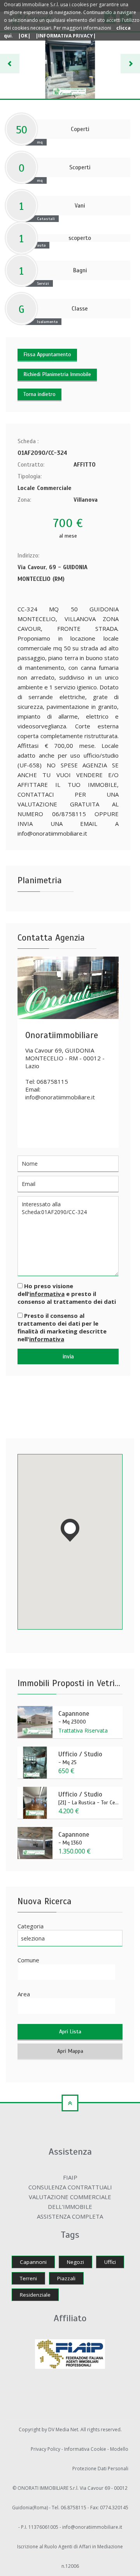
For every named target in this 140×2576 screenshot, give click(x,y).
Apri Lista (70, 2032)
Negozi (75, 2262)
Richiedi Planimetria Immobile (57, 374)
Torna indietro (39, 394)
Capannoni (33, 2262)
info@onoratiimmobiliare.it (60, 1097)
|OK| (24, 36)
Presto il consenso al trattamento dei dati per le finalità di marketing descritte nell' (62, 1327)
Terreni (28, 2278)
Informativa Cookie (86, 2449)
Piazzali (66, 2278)
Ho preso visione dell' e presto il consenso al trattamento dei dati (67, 1294)
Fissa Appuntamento (47, 354)
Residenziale (35, 2295)
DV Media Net (63, 2430)
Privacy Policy (46, 2449)
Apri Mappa (70, 2051)
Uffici (110, 2262)
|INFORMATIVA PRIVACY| (66, 36)
